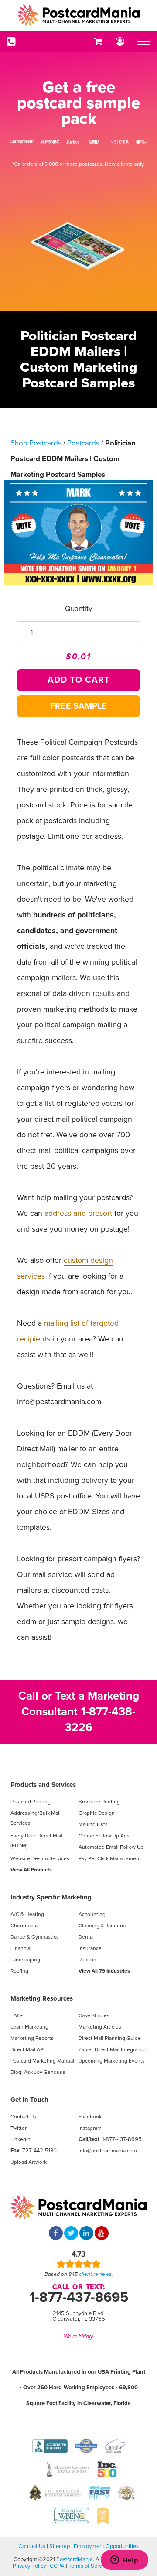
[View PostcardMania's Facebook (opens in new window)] (56, 2234)
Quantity (78, 609)
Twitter (19, 2128)
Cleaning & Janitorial (103, 1926)
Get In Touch (29, 2100)
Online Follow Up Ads (104, 1836)
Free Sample (78, 706)
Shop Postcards (36, 443)
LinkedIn (20, 2139)
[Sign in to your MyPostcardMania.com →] (120, 41)
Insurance (90, 1948)
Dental (86, 1937)
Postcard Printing (31, 1802)
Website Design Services (40, 1858)
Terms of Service (89, 2566)
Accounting (92, 1914)
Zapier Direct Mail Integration (113, 2049)
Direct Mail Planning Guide (110, 2038)
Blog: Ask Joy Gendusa (38, 2072)
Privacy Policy (29, 2566)
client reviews (95, 2274)
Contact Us (23, 2117)
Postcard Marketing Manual (42, 2061)
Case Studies (94, 2015)
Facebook (90, 2117)
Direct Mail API (27, 2049)
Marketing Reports (32, 2038)
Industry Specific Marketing (51, 1897)
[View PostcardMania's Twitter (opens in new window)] (71, 2234)
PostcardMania (75, 2559)
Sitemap (60, 2546)
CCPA (57, 2566)
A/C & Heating (27, 1914)
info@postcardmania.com (108, 2151)
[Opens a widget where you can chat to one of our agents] (124, 2561)
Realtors (88, 1960)
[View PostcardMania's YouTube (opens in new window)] (102, 2234)
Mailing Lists (93, 1824)
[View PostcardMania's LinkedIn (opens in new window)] (86, 2234)
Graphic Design (97, 1813)
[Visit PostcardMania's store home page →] (78, 15)
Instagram (90, 2128)
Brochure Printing (99, 1802)
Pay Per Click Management (110, 1858)
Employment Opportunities (106, 2546)
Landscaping (25, 1960)
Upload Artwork (29, 2162)
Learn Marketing (29, 2027)
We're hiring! (78, 2337)
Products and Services (43, 1785)
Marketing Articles (100, 2027)
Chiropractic (25, 1926)
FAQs (17, 2015)
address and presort (78, 1213)
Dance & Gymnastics (35, 1937)
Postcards (83, 443)
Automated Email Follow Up (111, 1847)
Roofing (19, 1971)
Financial (21, 1948)
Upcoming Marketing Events (112, 2061)
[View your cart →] (98, 41)
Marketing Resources (42, 1998)
